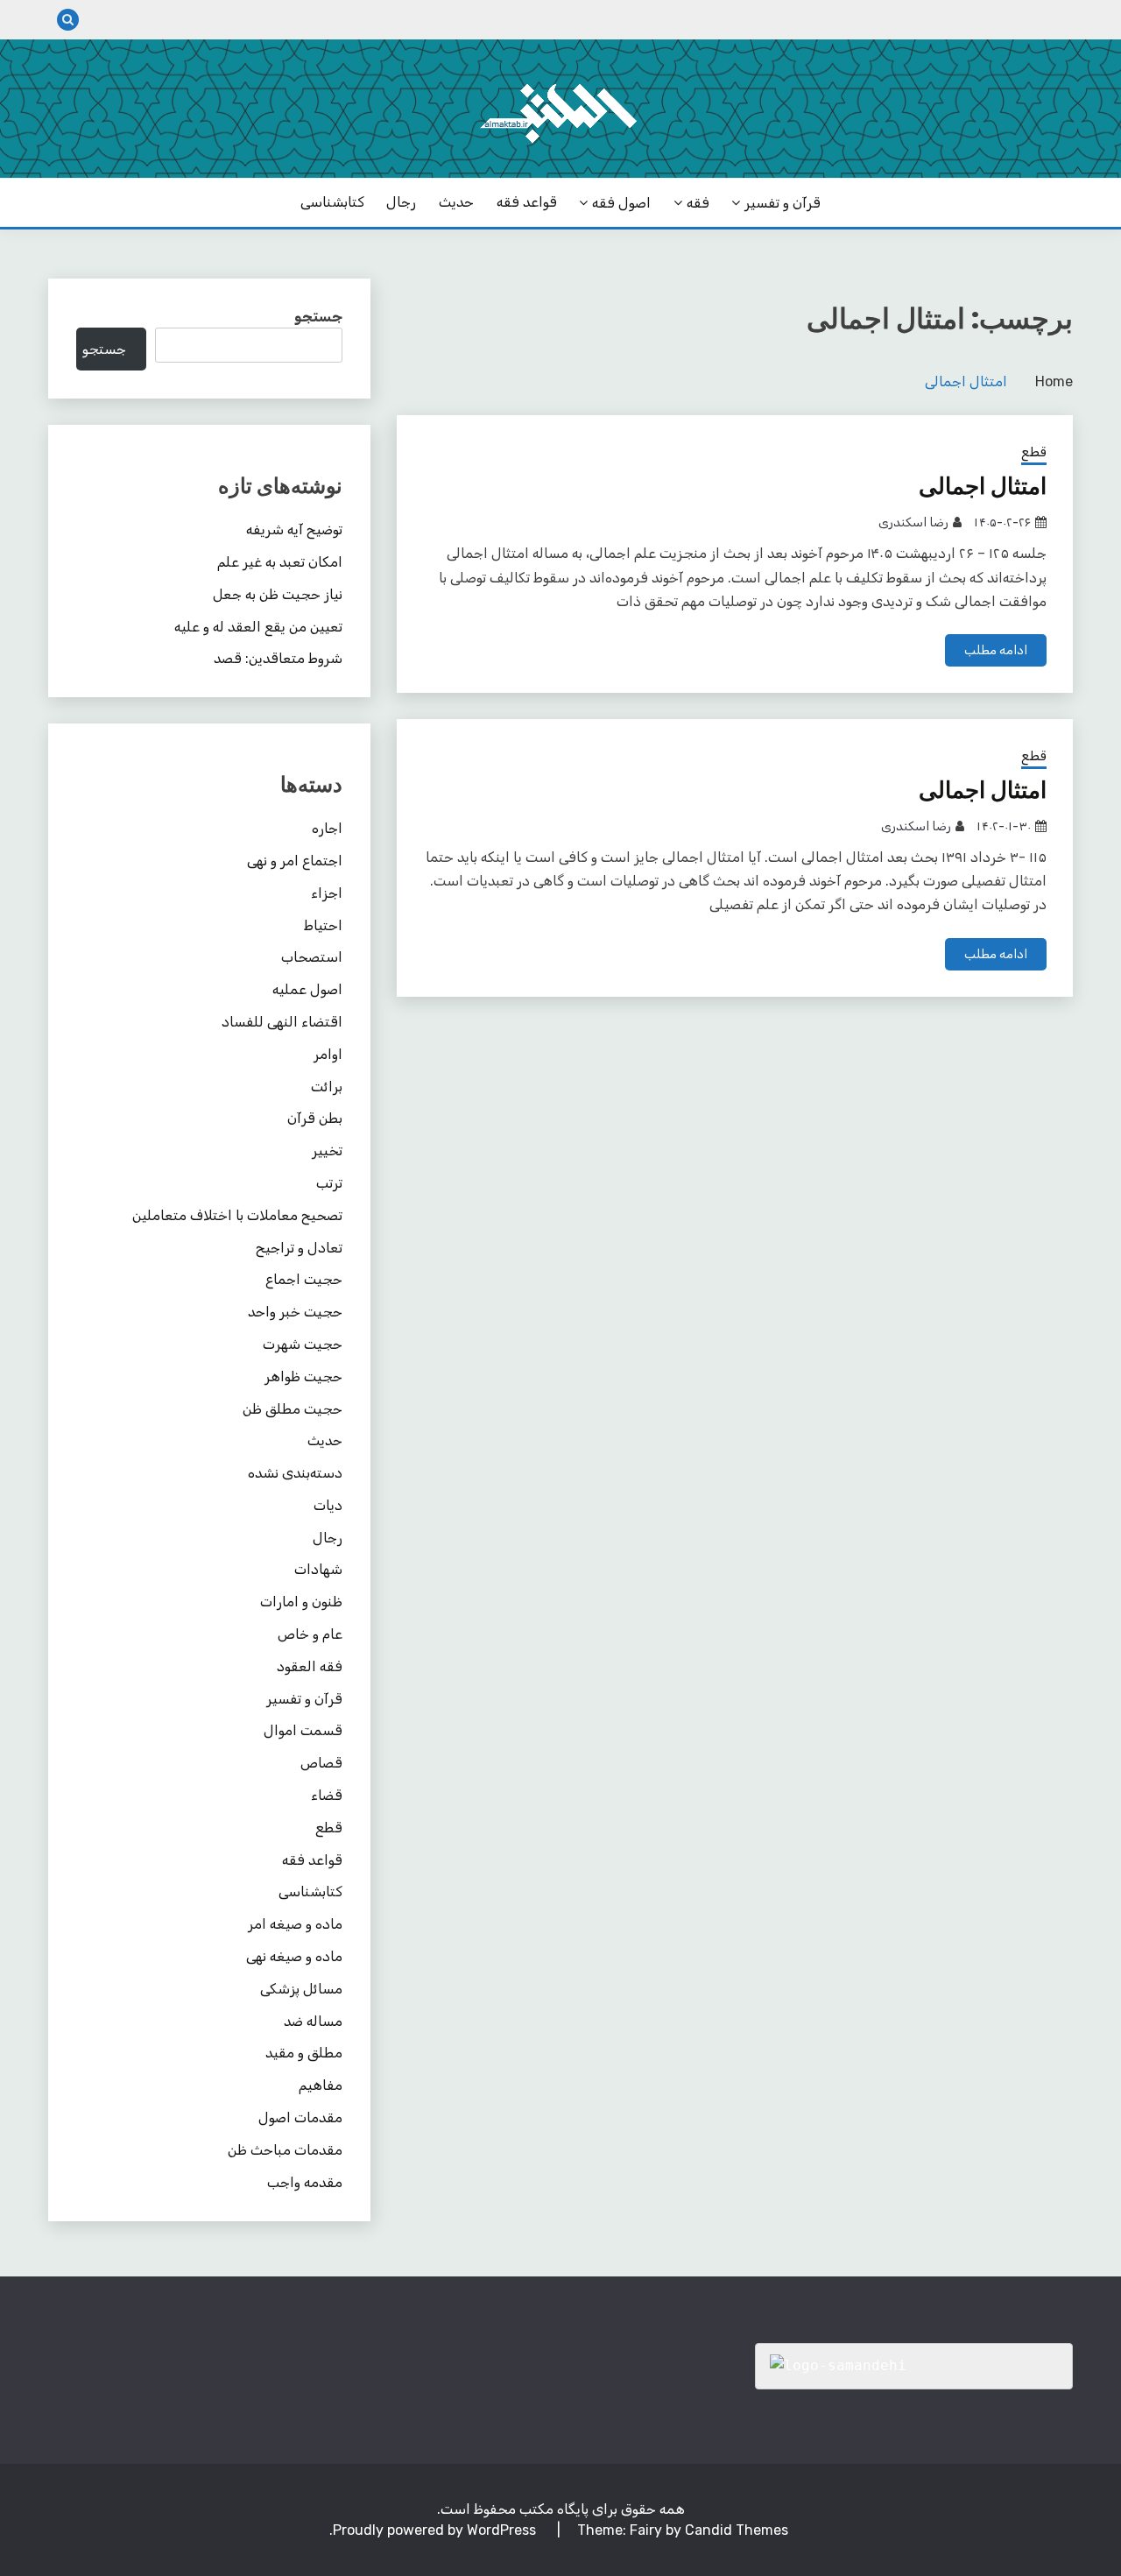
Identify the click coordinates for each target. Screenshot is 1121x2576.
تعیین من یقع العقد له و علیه (258, 627)
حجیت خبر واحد (295, 1312)
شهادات (318, 1569)
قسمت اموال (303, 1730)
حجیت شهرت (303, 1344)
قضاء (327, 1795)
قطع (1034, 452)
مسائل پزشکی (301, 1989)
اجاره (327, 828)
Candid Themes (737, 2530)
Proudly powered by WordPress (436, 2530)
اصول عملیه (307, 989)
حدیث (456, 202)
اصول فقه (621, 203)
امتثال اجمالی (983, 486)
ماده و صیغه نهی (294, 1956)
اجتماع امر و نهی (295, 861)
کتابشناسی (332, 202)
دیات (328, 1505)
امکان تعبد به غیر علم (280, 562)
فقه (698, 203)
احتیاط (323, 925)
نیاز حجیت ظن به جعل (278, 594)
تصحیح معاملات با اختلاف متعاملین (237, 1215)
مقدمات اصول (300, 2117)
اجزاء (327, 893)
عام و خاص (310, 1634)
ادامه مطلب (996, 650)
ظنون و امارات (301, 1602)
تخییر (327, 1150)
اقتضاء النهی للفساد (282, 1022)
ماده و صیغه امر (295, 1924)
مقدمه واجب (305, 2182)
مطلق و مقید (304, 2053)
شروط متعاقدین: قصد (278, 658)
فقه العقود (310, 1666)
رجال (401, 202)
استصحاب (312, 957)
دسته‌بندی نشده (295, 1473)
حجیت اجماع (304, 1279)
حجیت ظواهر (303, 1376)
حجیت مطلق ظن (293, 1409)
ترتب (329, 1183)
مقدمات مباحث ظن (285, 2150)
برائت (327, 1087)
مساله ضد (313, 2021)
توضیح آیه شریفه (294, 529)
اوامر (328, 1054)
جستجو (318, 317)
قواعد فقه (527, 202)
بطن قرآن (315, 1118)
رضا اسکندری (913, 522)
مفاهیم (321, 2085)
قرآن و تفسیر (783, 203)
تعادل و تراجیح (299, 1248)
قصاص (321, 1763)
